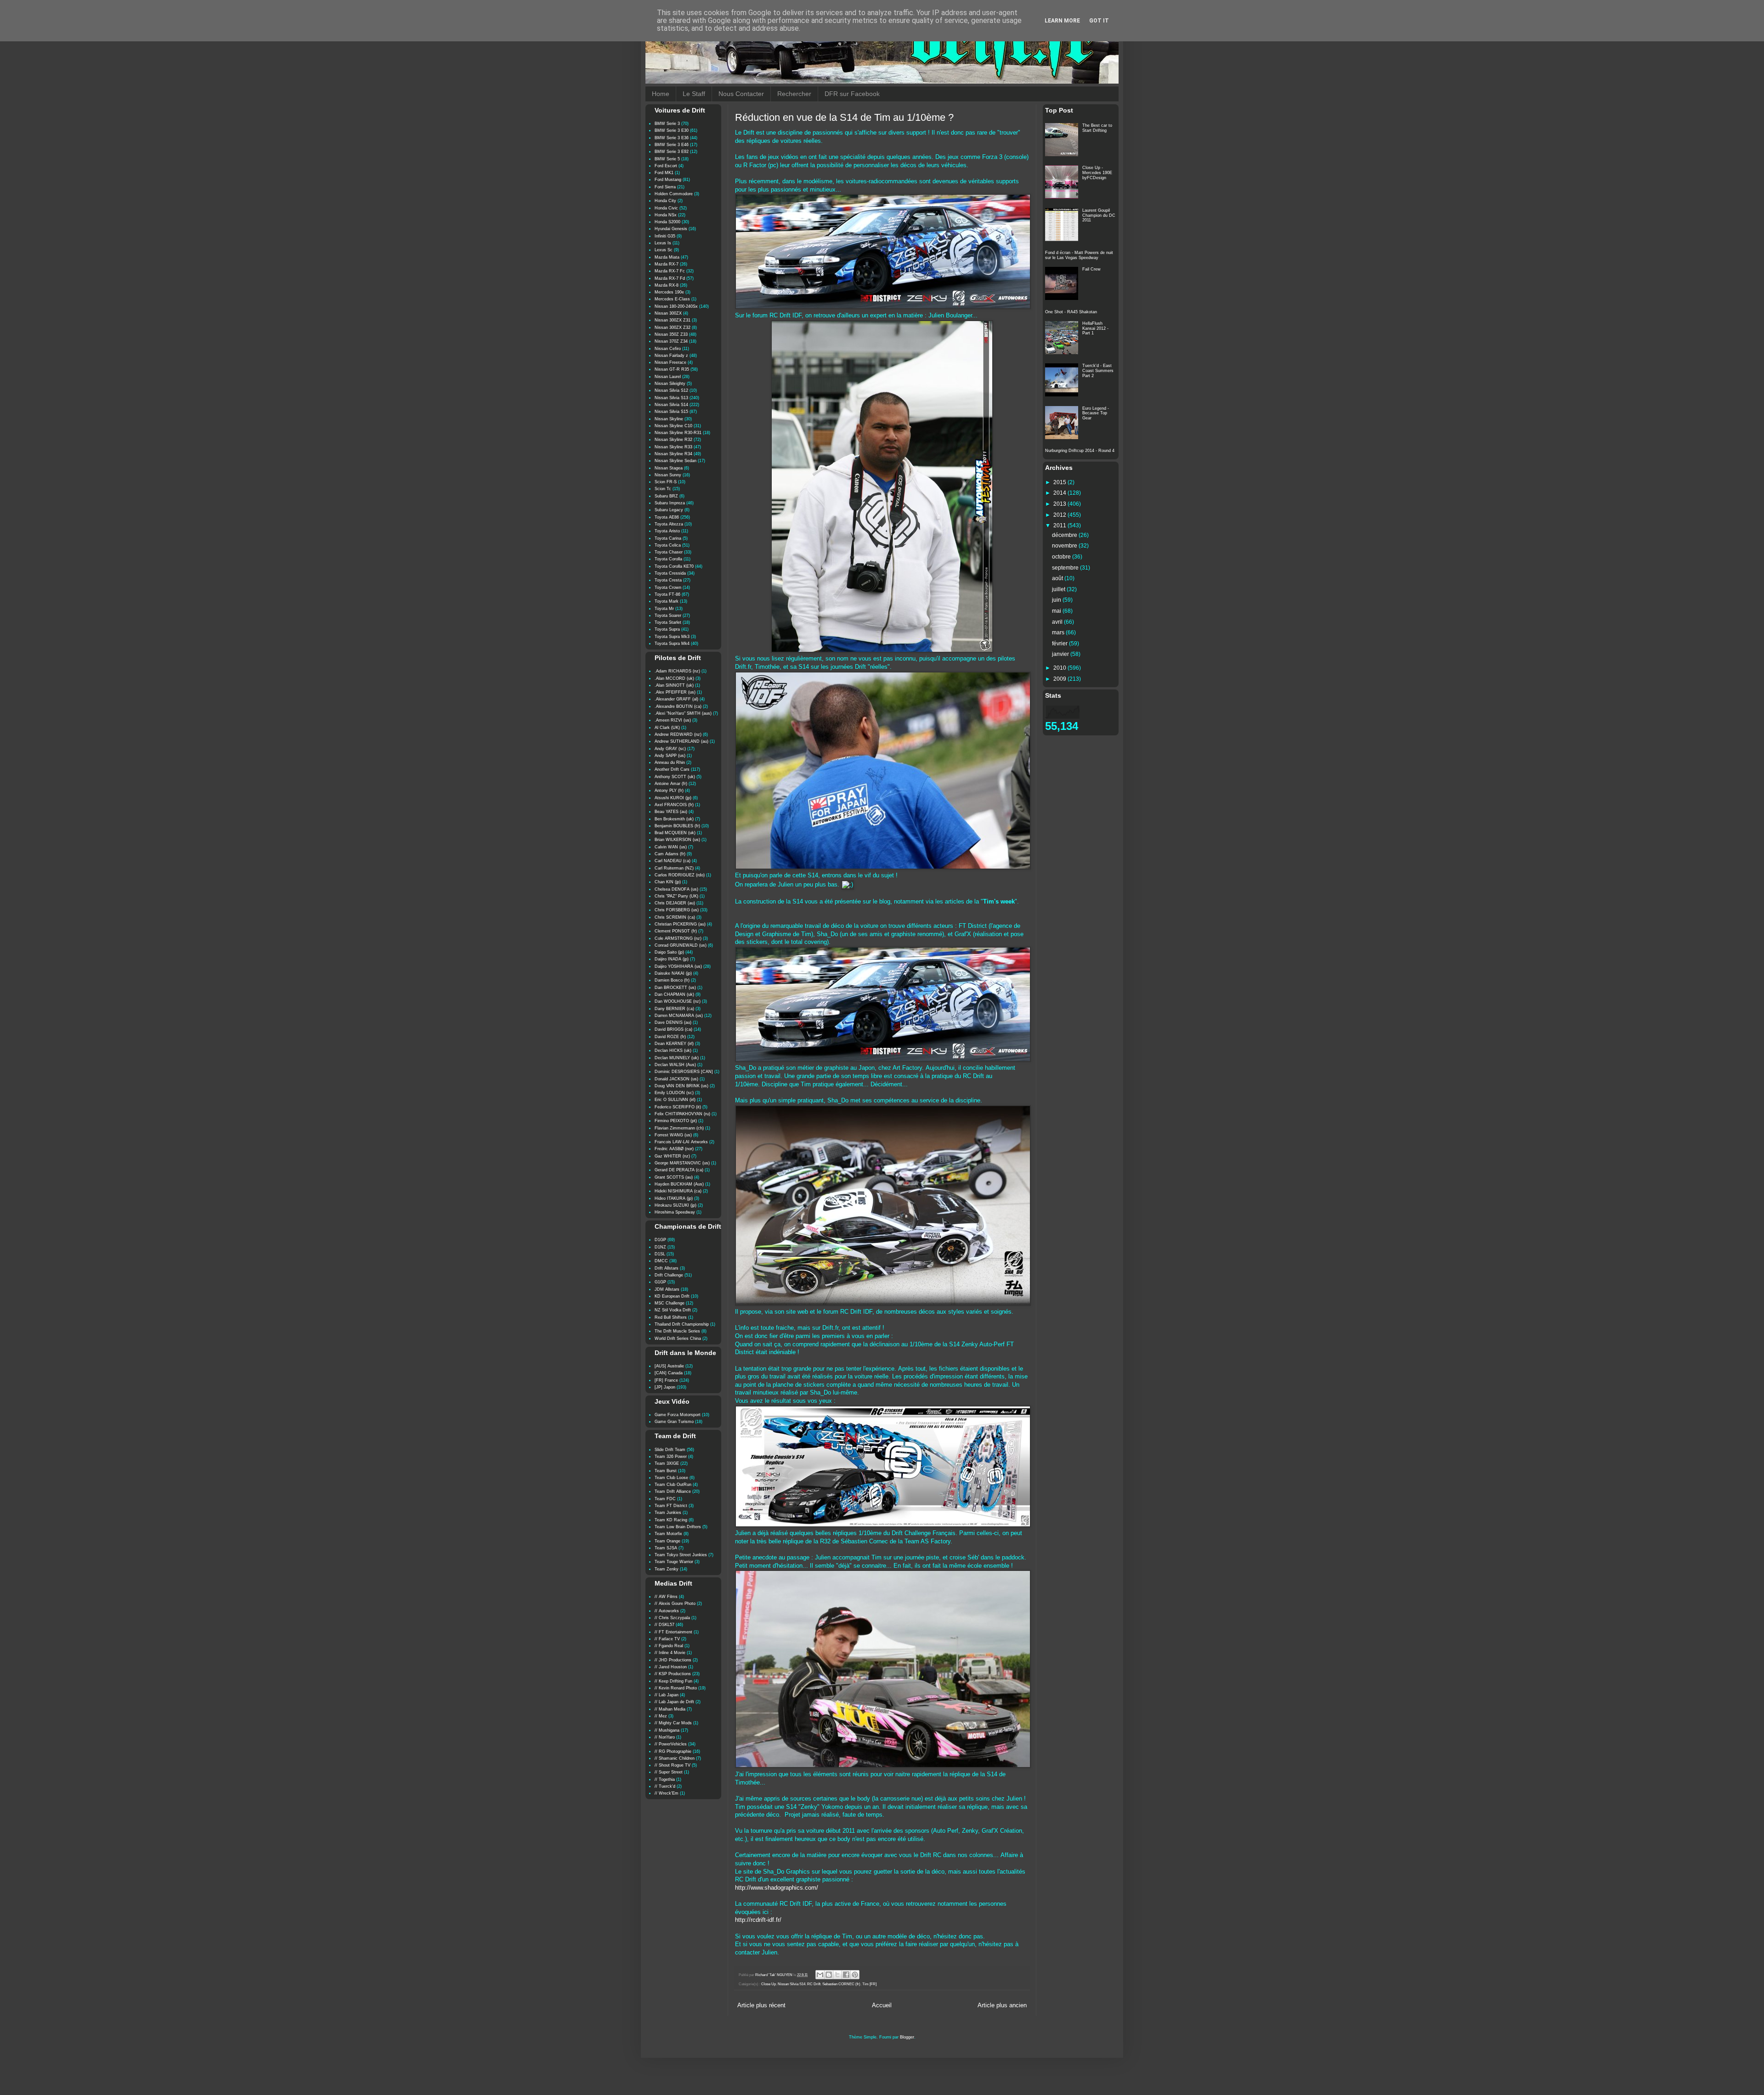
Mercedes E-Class (672, 299)
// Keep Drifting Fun (673, 1681)
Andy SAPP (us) (670, 756)
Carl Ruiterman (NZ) (674, 868)
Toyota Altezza (669, 524)
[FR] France (666, 1380)
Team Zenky (667, 1569)
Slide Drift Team (670, 1450)
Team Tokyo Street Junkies (681, 1555)
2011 (1060, 525)
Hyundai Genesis (671, 229)
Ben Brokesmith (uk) (674, 819)
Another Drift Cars (672, 769)
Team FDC (665, 1499)
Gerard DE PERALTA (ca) (679, 1170)
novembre (1065, 546)
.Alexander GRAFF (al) (676, 699)
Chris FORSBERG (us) (677, 910)
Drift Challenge (669, 1275)
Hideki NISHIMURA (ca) (678, 1191)
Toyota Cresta (668, 580)
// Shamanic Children (675, 1758)
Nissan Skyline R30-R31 (678, 433)
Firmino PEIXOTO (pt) (676, 1121)
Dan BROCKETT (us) (675, 988)
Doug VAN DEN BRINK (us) (681, 1086)
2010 (1060, 668)
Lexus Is (663, 243)
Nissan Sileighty (670, 384)
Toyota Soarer (668, 616)
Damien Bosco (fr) (672, 980)
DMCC (661, 1261)
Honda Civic (666, 208)
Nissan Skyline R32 (673, 440)
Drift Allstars (667, 1268)
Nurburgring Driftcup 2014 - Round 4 (1080, 451)
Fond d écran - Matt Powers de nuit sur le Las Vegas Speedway (1079, 255)
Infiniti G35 (665, 236)
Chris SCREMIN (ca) (675, 917)
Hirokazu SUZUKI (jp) (676, 1205)
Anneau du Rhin (670, 762)
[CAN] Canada (669, 1373)
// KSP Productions (673, 1674)
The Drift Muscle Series (677, 1331)
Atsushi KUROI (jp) (673, 798)
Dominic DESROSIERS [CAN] (684, 1072)
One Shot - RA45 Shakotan (1071, 312)
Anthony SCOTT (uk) (675, 777)
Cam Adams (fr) (670, 854)
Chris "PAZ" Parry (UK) (676, 896)
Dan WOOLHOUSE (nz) (678, 1001)
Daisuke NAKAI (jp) (673, 973)
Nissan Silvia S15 (671, 412)
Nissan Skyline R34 (673, 454)
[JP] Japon (665, 1387)
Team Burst (666, 1471)
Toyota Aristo (667, 531)
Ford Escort (666, 166)
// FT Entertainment (673, 1632)
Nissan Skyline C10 (673, 426)
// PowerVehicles (671, 1744)
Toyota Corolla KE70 (674, 566)
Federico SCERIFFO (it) (678, 1107)
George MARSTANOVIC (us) (682, 1163)
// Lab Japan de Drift (674, 1702)
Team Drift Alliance (673, 1491)
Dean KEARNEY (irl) (674, 1044)
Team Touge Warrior (674, 1562)
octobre (1062, 557)
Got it (1099, 21)
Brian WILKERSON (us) (677, 840)
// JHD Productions (673, 1660)
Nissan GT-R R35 (672, 369)
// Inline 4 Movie (670, 1653)
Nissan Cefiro (668, 349)
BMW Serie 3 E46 (672, 145)
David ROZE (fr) (670, 1037)
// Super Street (669, 1772)
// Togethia (665, 1779)
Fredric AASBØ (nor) (674, 1149)
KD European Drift (672, 1296)
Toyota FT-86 (667, 594)
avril (1058, 622)
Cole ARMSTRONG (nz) (678, 938)
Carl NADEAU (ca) (673, 861)
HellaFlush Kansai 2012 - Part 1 (1095, 328)
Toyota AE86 (667, 517)
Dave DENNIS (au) (673, 1022)
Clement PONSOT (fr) (676, 931)
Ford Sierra (665, 187)
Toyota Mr (664, 609)
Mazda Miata (667, 257)
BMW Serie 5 (667, 159)
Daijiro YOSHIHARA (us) (678, 966)
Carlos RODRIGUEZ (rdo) (680, 875)
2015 (1060, 482)
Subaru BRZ (666, 496)
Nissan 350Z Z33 (671, 334)
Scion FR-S (666, 482)
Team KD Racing (671, 1520)
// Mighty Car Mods (673, 1723)
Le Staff (694, 94)
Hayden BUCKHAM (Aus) (679, 1184)
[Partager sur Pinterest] (855, 1975)
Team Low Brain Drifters (678, 1527)
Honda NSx (666, 215)
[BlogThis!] (829, 1975)
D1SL (660, 1254)
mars (1059, 632)
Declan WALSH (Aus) (675, 1065)
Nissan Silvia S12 (671, 390)
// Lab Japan (667, 1695)
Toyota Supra (667, 629)
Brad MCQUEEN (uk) (675, 833)
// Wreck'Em (667, 1793)
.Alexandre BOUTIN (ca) (678, 706)
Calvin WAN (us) (671, 847)
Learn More (1062, 21)
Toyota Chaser (669, 552)
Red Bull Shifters (671, 1317)
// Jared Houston (671, 1667)
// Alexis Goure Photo (675, 1604)
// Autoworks (667, 1611)
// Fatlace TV (667, 1639)
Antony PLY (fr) (669, 791)
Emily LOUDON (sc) (674, 1093)
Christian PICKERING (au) (680, 924)
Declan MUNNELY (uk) (677, 1058)
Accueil (882, 2005)
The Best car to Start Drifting (1097, 128)
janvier (1061, 654)
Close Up (769, 1984)
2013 (1060, 504)
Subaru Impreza (670, 503)
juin (1057, 600)
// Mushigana (667, 1730)
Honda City (665, 201)
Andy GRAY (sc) (670, 749)
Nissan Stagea (669, 468)
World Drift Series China (678, 1338)
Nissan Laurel (668, 377)
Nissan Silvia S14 (792, 1984)
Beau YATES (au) (671, 812)
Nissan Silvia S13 (671, 398)
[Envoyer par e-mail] (820, 1975)
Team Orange (667, 1541)
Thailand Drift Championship (682, 1324)
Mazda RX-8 (667, 285)
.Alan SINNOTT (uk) (674, 685)
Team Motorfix (668, 1534)
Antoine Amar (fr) (671, 784)
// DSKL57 (664, 1625)
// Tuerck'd (665, 1786)
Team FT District (671, 1506)
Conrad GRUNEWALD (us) (681, 945)
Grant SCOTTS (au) (674, 1177)
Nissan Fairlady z (671, 356)
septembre (1066, 568)
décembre (1065, 535)
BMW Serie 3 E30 (672, 130)
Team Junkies (668, 1513)
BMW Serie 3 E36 (672, 138)
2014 (1060, 493)
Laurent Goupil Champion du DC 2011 (1099, 215)
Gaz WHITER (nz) (672, 1156)
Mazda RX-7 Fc (670, 271)
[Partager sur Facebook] (846, 1975)
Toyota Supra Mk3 (672, 637)
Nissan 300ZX (668, 313)
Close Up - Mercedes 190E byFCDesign (1097, 173)
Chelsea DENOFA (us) (676, 889)
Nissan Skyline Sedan (676, 461)
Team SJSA (666, 1548)
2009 (1060, 679)
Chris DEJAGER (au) (675, 903)
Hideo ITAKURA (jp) (674, 1198)
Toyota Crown (668, 587)
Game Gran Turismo (674, 1422)
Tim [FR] (869, 1984)
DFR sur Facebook (852, 94)
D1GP (660, 1240)
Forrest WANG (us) (673, 1135)
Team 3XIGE (667, 1463)
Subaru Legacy (669, 510)
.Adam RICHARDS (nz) (677, 671)
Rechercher (794, 94)
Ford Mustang (668, 180)
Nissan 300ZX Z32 (673, 328)
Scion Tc (663, 489)
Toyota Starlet (668, 622)
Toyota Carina (668, 538)
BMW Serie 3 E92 (672, 152)
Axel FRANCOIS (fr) (674, 805)
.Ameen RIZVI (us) (673, 720)
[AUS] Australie (669, 1366)
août (1058, 578)
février (1060, 644)
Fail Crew (1091, 269)
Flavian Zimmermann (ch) (679, 1128)
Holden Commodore (674, 194)
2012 (1060, 515)
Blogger (907, 2037)
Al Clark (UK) (667, 728)
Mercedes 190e (669, 292)
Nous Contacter (741, 94)
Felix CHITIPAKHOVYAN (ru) (682, 1114)
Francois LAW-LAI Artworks (681, 1142)
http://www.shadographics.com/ (777, 1888)
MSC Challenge (670, 1303)
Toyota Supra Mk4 (672, 644)
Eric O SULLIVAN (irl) (675, 1100)
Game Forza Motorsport (678, 1415)
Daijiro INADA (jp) (672, 959)
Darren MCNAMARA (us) (679, 1016)
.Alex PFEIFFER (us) (675, 692)
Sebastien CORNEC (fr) (841, 1984)
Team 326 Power (671, 1457)
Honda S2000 (667, 222)
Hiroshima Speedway (675, 1212)
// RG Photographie (673, 1751)
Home (661, 94)
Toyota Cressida (670, 573)
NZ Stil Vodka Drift (673, 1310)
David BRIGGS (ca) (673, 1029)
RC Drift (814, 1984)
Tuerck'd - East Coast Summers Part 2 (1098, 371)
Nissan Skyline (669, 419)
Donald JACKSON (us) (676, 1079)
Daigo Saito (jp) (669, 952)
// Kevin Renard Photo (676, 1688)
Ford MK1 (664, 173)
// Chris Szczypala (672, 1618)
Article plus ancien (1002, 2005)
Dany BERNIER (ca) (674, 1009)
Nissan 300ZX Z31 (673, 320)
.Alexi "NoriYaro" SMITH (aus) (683, 713)
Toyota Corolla (668, 559)
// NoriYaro (665, 1737)
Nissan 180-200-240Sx (676, 306)
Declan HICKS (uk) (673, 1050)
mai (1057, 611)
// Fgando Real (669, 1646)
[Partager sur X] (837, 1975)
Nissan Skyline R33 (673, 447)
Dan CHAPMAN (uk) (674, 994)
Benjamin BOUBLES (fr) (677, 826)
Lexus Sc (664, 250)
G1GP (660, 1282)
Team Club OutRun (673, 1485)
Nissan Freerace (670, 362)
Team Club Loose (671, 1478)
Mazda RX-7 (667, 264)
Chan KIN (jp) (668, 882)
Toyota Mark (667, 601)
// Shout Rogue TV (673, 1765)
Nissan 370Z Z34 (671, 341)
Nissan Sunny (668, 475)
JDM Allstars (667, 1289)
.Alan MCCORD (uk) (674, 678)
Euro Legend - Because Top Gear (1096, 413)
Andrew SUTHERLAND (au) (681, 741)
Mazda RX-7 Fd (670, 278)
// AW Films (666, 1597)
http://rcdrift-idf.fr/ (758, 1920)
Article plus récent (761, 2005)
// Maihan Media (670, 1709)
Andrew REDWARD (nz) (678, 734)
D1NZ (660, 1247)
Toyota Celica (668, 545)
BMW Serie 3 (667, 124)
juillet (1059, 589)
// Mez (661, 1716)
